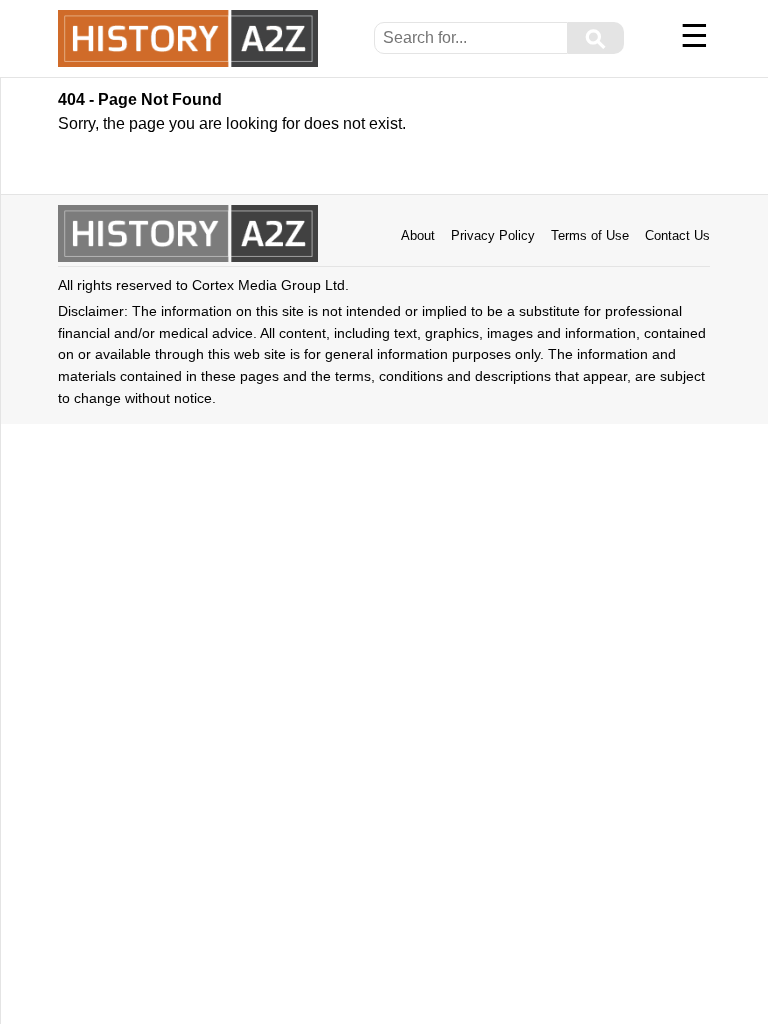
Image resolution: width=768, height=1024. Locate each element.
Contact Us (677, 235)
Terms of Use (590, 235)
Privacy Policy (493, 235)
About (418, 235)
